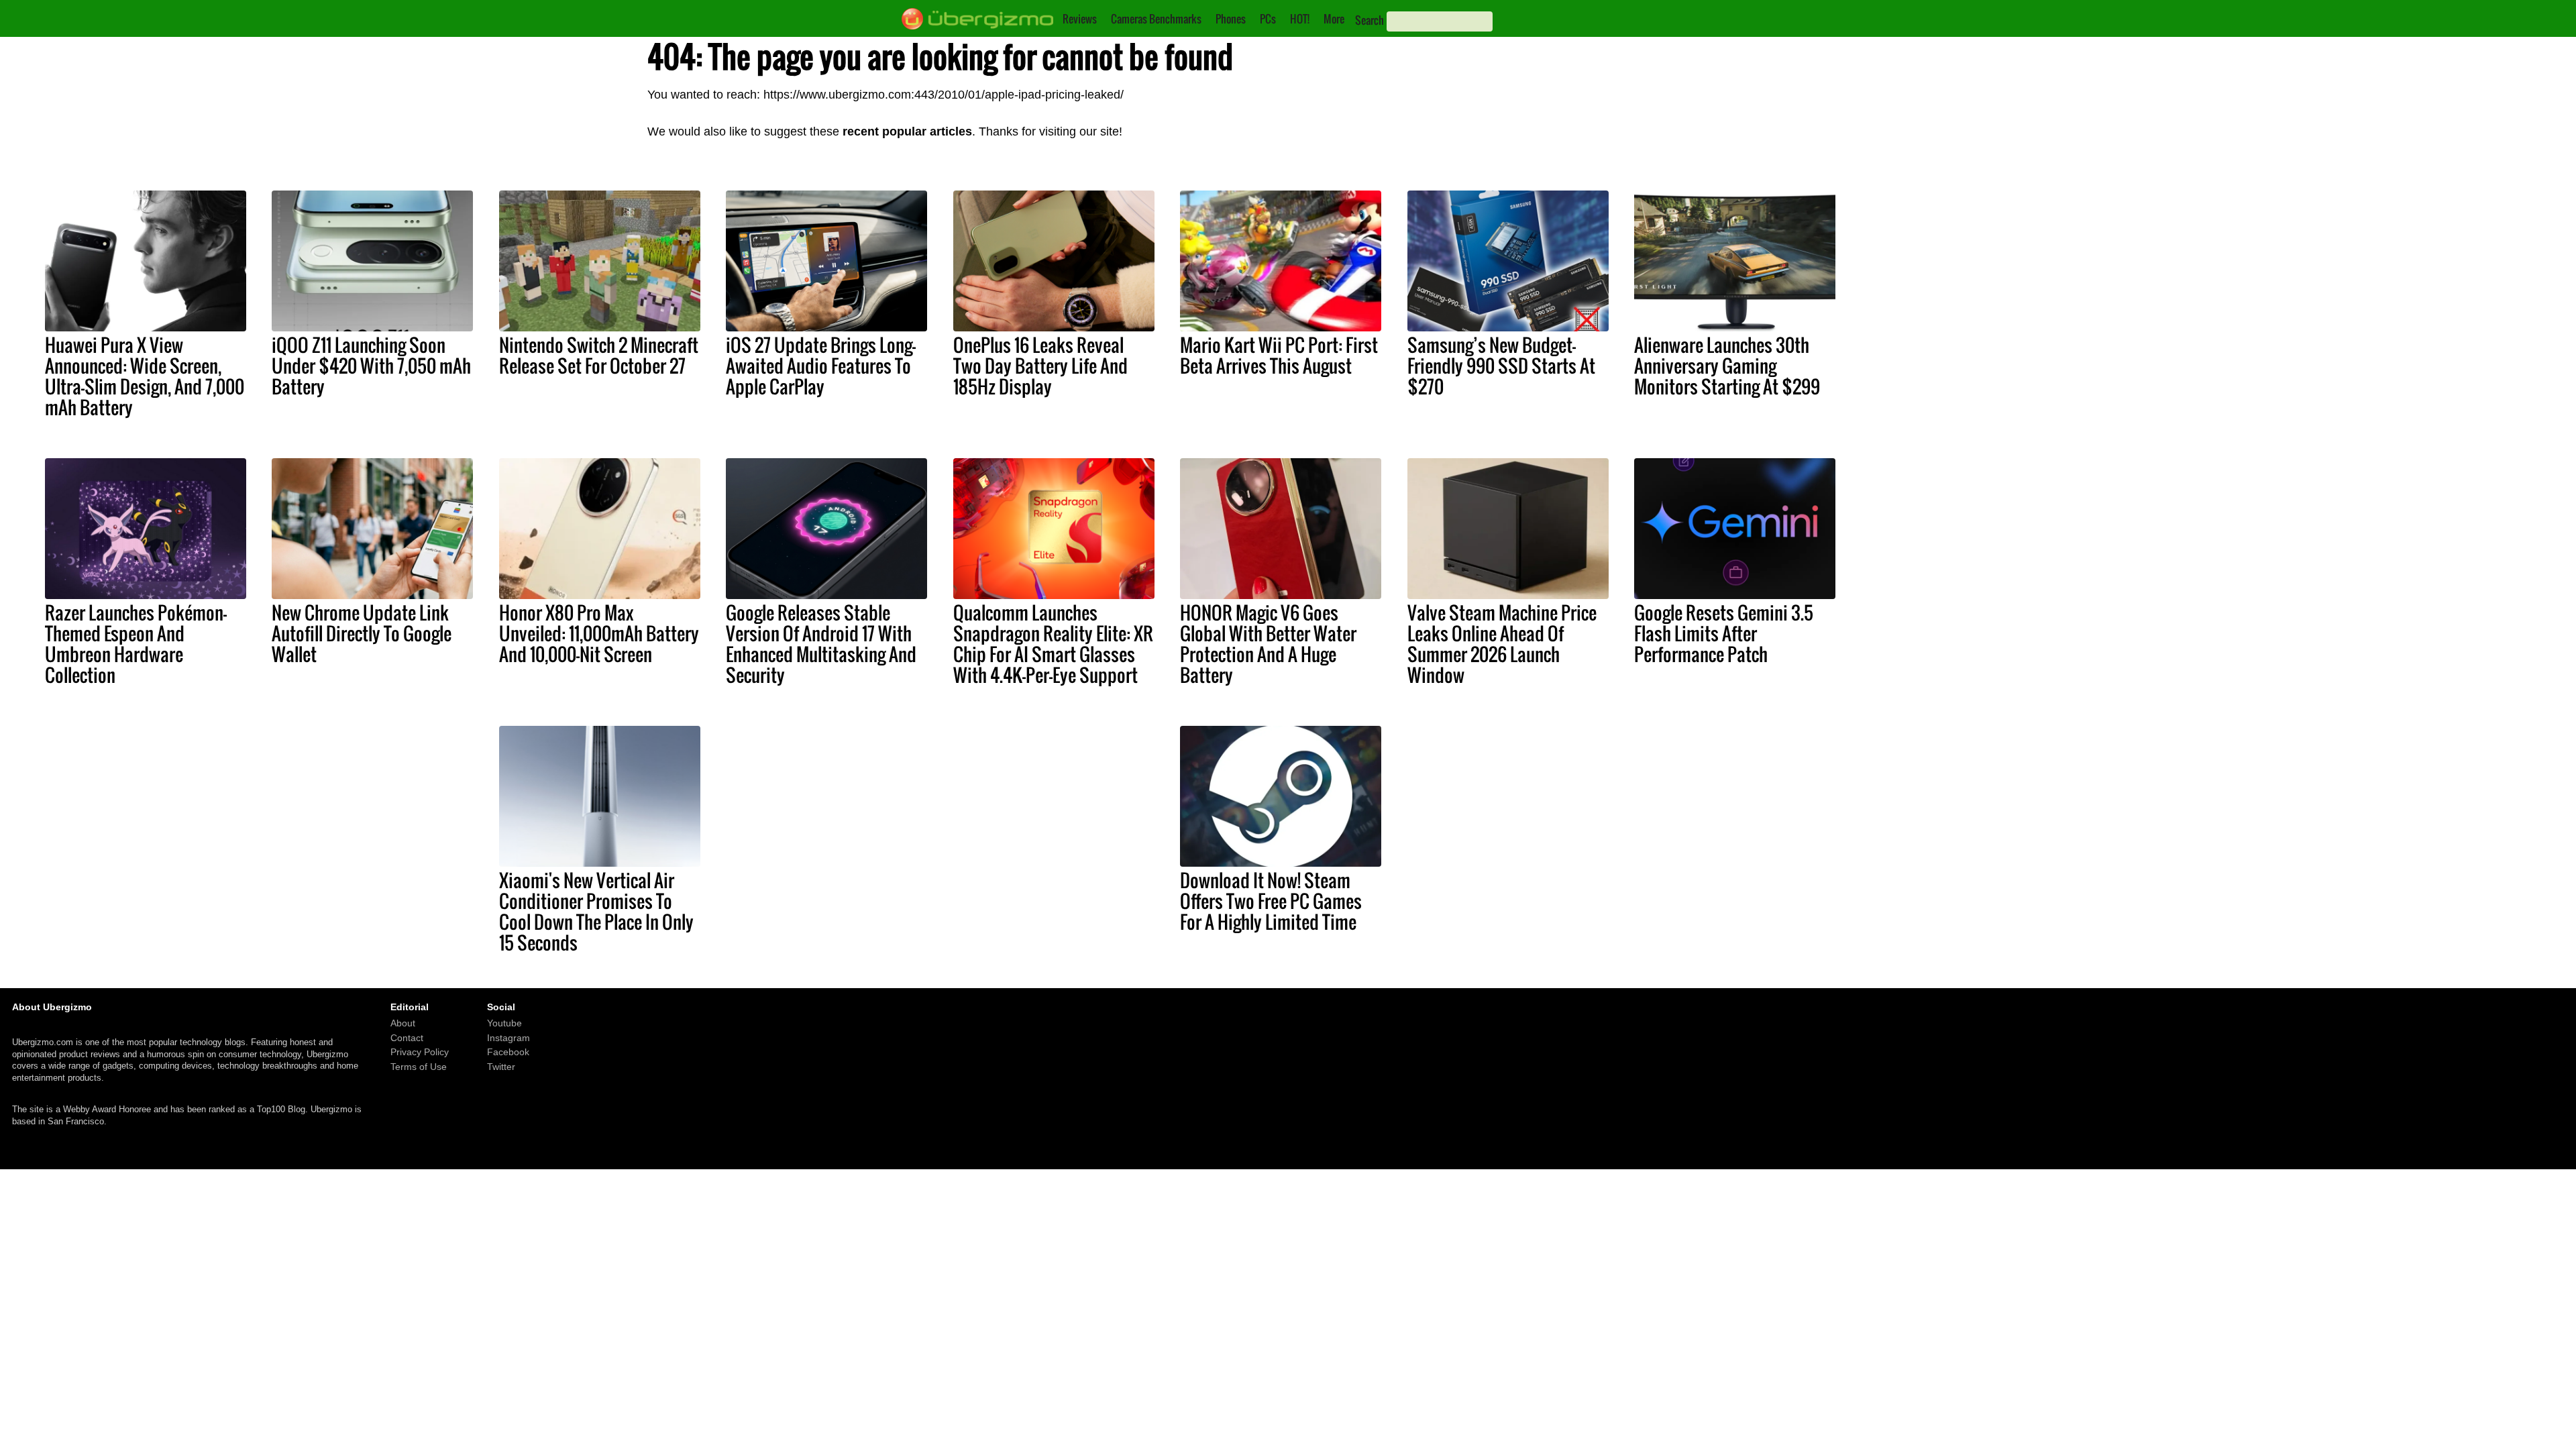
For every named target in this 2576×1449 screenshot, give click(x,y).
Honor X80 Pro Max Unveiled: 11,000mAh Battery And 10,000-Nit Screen (599, 633)
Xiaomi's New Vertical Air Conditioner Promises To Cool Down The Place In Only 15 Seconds (596, 911)
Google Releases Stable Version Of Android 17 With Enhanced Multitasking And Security (821, 644)
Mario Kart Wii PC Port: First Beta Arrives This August (1279, 355)
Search (1370, 20)
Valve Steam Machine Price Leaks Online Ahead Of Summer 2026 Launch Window (1502, 644)
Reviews (1080, 19)
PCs (1268, 19)
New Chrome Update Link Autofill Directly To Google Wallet (362, 633)
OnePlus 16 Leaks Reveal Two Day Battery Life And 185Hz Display (1040, 366)
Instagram (508, 1038)
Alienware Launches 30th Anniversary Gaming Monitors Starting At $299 (1727, 366)
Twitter (501, 1067)
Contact (407, 1038)
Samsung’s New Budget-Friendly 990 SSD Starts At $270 (1501, 366)
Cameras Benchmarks (1156, 19)
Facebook (508, 1053)
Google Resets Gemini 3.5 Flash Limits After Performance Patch (1724, 633)
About (403, 1024)
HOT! (1300, 19)
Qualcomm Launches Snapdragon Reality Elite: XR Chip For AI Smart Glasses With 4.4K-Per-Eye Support (1053, 644)
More (1334, 19)
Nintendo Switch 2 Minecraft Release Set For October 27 (599, 355)
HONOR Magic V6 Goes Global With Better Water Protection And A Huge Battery (1268, 644)
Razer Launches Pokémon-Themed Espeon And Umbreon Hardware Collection (136, 644)
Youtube (504, 1024)
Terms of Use (419, 1067)
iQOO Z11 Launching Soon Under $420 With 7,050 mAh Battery (371, 366)
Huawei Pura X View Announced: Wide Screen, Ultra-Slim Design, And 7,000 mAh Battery (145, 376)
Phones (1231, 19)
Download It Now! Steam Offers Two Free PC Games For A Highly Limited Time (1271, 901)
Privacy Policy (420, 1053)
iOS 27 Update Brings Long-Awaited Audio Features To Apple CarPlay (821, 366)
